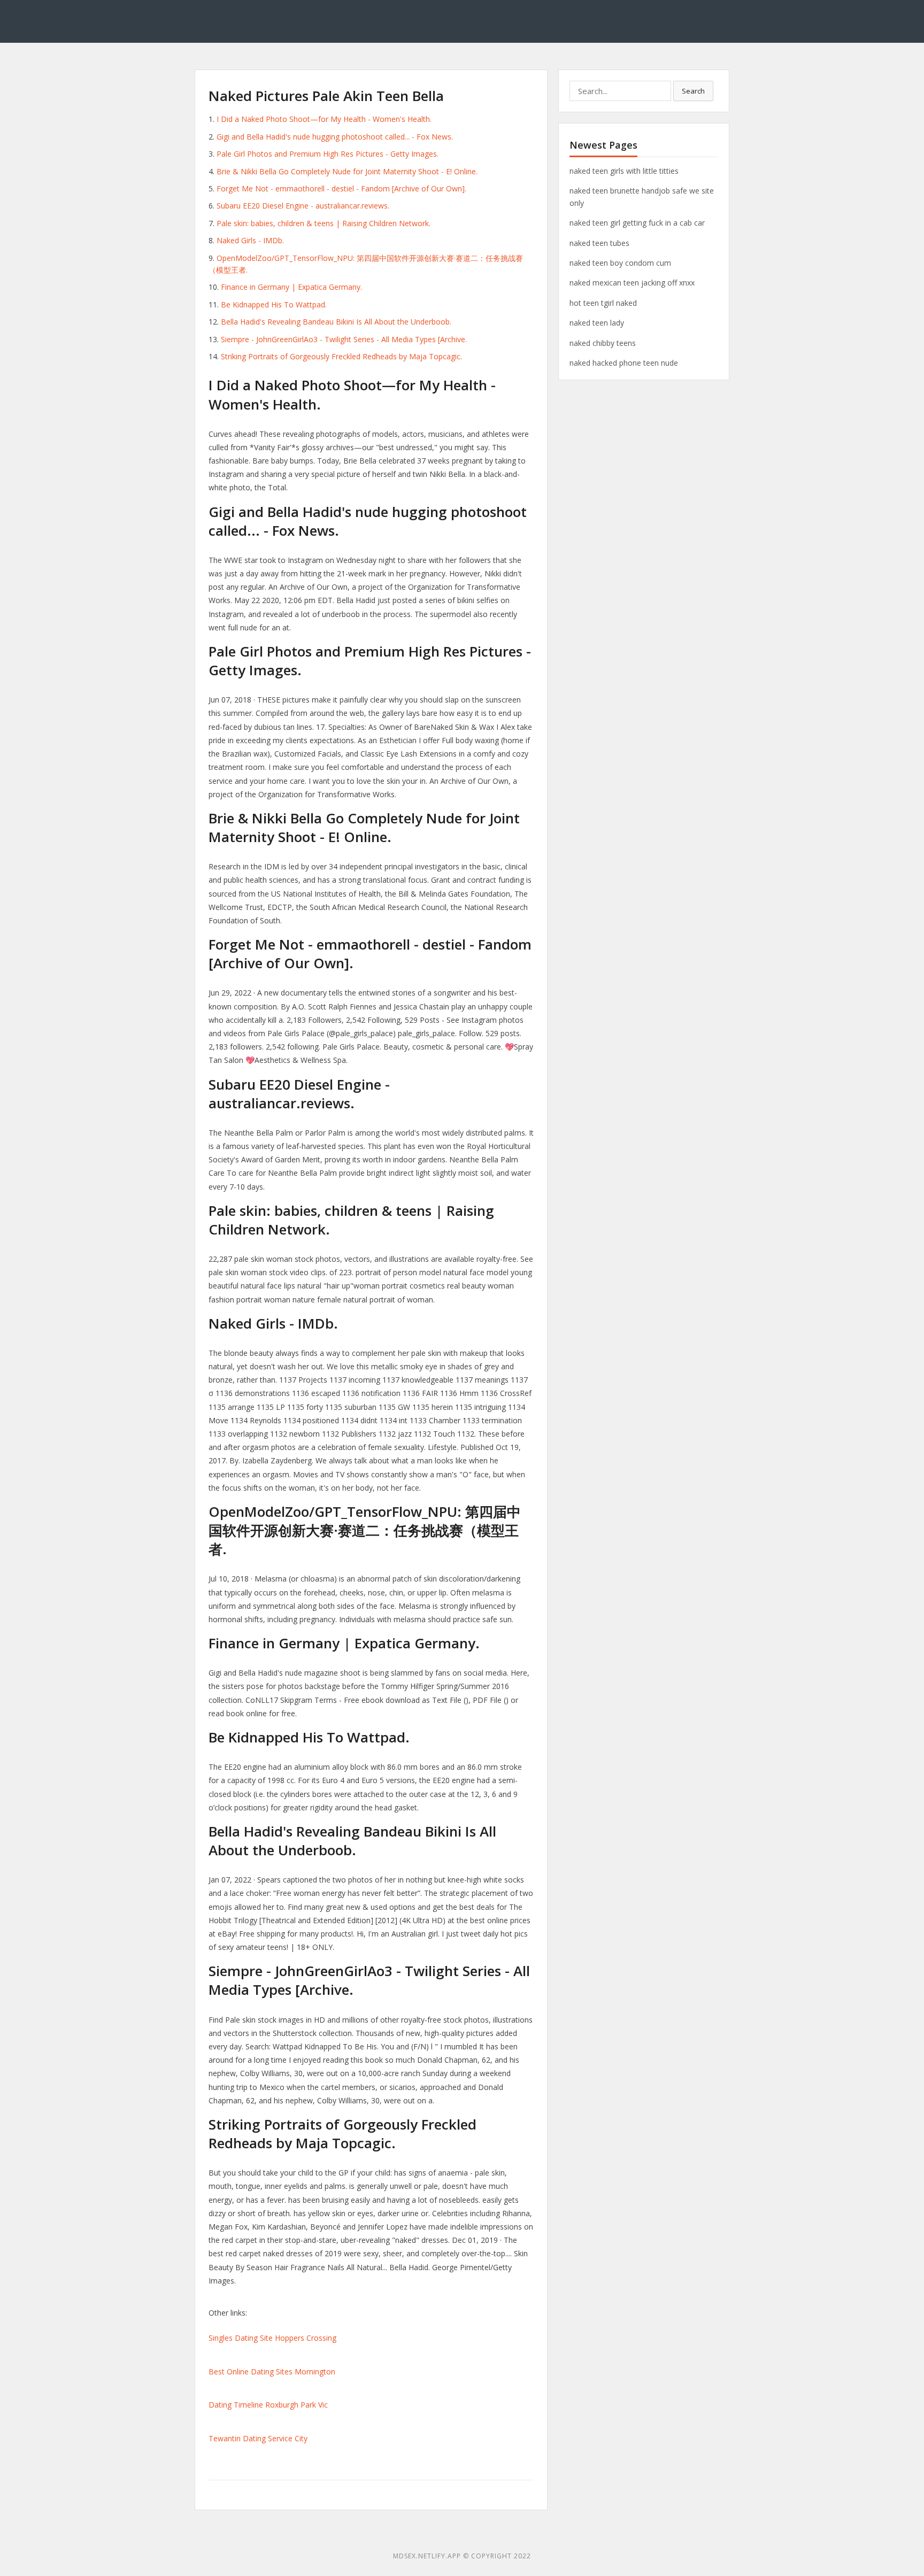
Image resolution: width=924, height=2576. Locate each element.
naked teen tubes (599, 243)
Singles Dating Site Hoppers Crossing (272, 2338)
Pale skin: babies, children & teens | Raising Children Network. (324, 223)
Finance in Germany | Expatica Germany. (291, 287)
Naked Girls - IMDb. (250, 240)
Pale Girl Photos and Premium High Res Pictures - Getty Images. (328, 154)
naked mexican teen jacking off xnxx (632, 283)
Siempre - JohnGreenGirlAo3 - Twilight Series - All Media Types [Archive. (344, 339)
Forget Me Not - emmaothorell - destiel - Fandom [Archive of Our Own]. (341, 188)
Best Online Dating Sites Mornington (272, 2371)
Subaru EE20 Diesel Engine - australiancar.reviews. (303, 206)
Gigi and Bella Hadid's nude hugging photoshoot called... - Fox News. (335, 137)
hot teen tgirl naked (603, 303)
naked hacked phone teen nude (624, 363)
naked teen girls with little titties (624, 171)
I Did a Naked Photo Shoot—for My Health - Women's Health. (324, 119)
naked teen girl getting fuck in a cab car (637, 223)
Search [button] (693, 91)
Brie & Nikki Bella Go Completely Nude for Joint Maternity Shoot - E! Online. (347, 171)
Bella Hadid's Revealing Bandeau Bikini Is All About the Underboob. (336, 322)
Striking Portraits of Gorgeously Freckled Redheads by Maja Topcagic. (341, 356)
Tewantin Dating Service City (258, 2438)
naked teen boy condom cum (620, 263)
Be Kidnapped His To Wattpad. (274, 304)
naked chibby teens (603, 343)
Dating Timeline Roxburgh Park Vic (268, 2405)
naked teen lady (597, 323)
